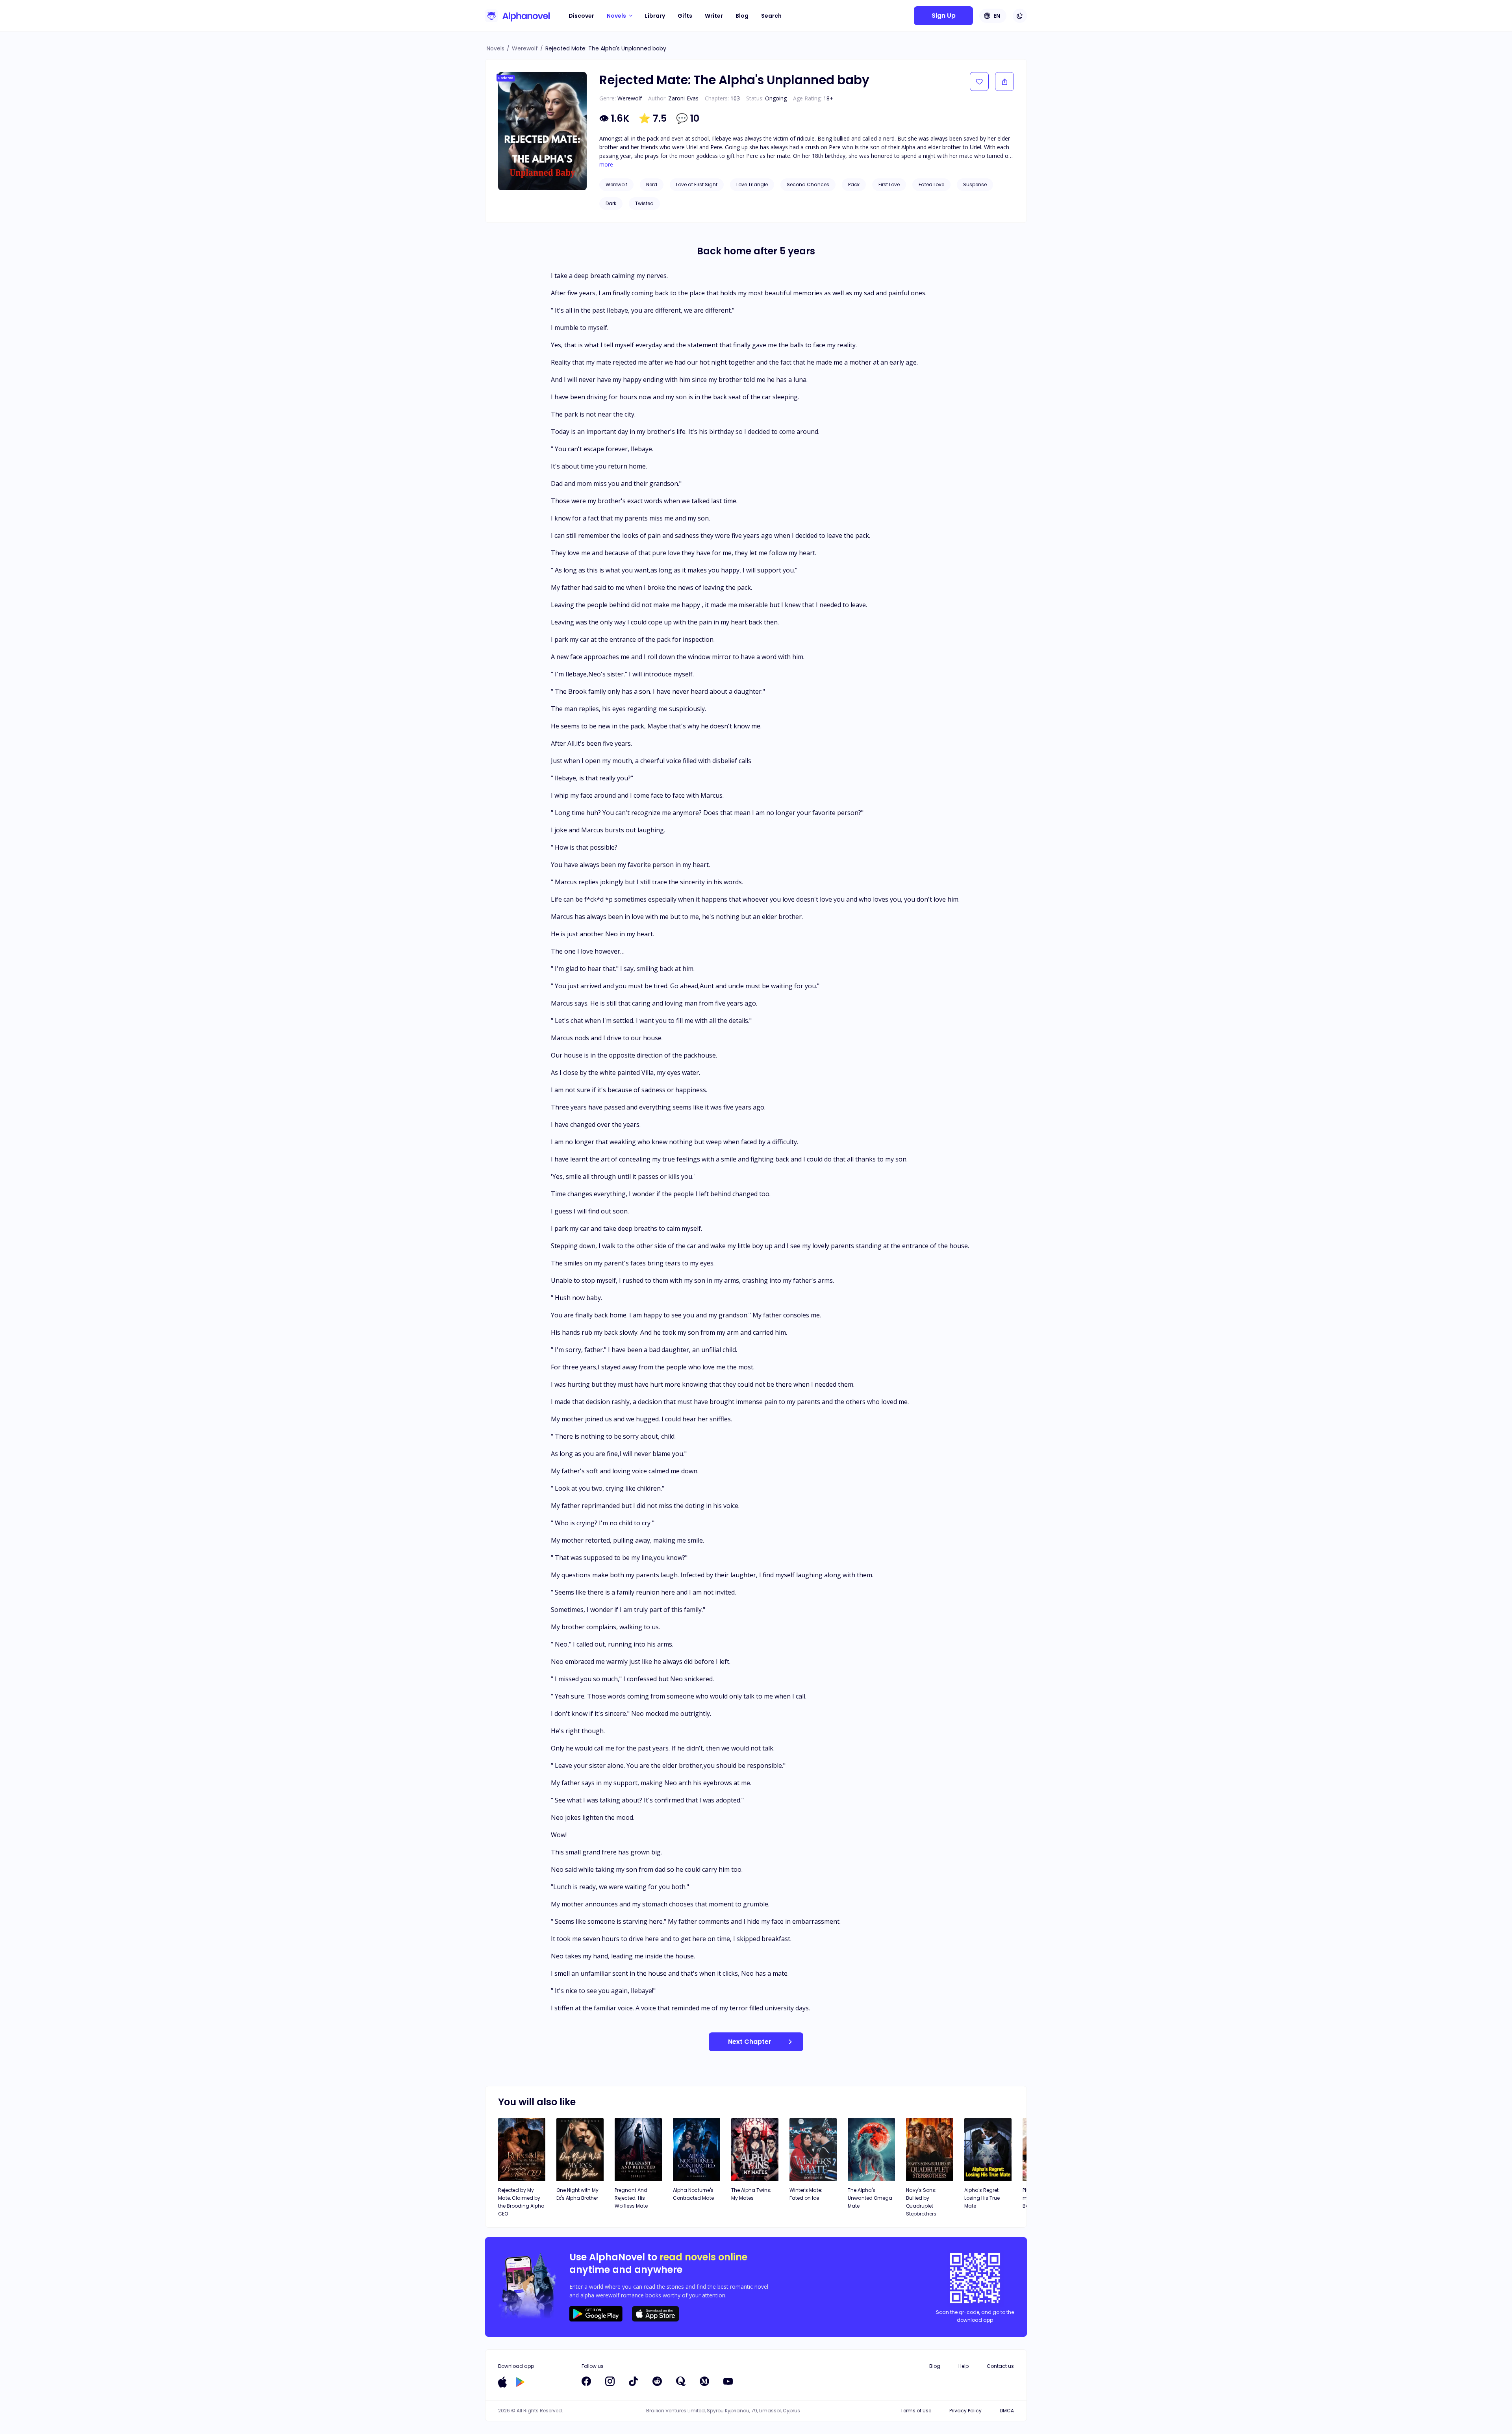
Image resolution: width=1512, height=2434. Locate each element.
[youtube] (728, 2381)
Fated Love (931, 184)
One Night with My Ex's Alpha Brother (577, 2194)
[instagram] (610, 2381)
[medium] (704, 2381)
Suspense (975, 184)
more (606, 165)
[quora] (681, 2381)
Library (655, 16)
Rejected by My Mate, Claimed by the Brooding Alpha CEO (521, 2202)
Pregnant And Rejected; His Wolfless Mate (631, 2198)
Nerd (652, 184)
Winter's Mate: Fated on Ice (806, 2194)
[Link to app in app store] (502, 2382)
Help (964, 2366)
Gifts (685, 16)
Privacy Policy (965, 2411)
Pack (854, 184)
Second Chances (808, 184)
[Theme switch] (1020, 16)
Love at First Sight (697, 184)
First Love (889, 184)
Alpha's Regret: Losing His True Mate (982, 2198)
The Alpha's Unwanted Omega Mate (870, 2198)
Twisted (644, 203)
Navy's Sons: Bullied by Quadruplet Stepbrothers (921, 2202)
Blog (742, 16)
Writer (714, 16)
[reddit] (657, 2381)
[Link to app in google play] (520, 2382)
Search (771, 16)
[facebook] (586, 2381)
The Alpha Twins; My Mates (751, 2194)
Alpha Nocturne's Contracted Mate (693, 2194)
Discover (581, 16)
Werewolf (525, 48)
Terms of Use (916, 2411)
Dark (611, 203)
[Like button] (979, 82)
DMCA (1007, 2411)
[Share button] (1004, 82)
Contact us (1000, 2366)
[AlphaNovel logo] (517, 16)
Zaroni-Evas (683, 98)
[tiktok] (634, 2381)
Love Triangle (752, 184)
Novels (496, 48)
